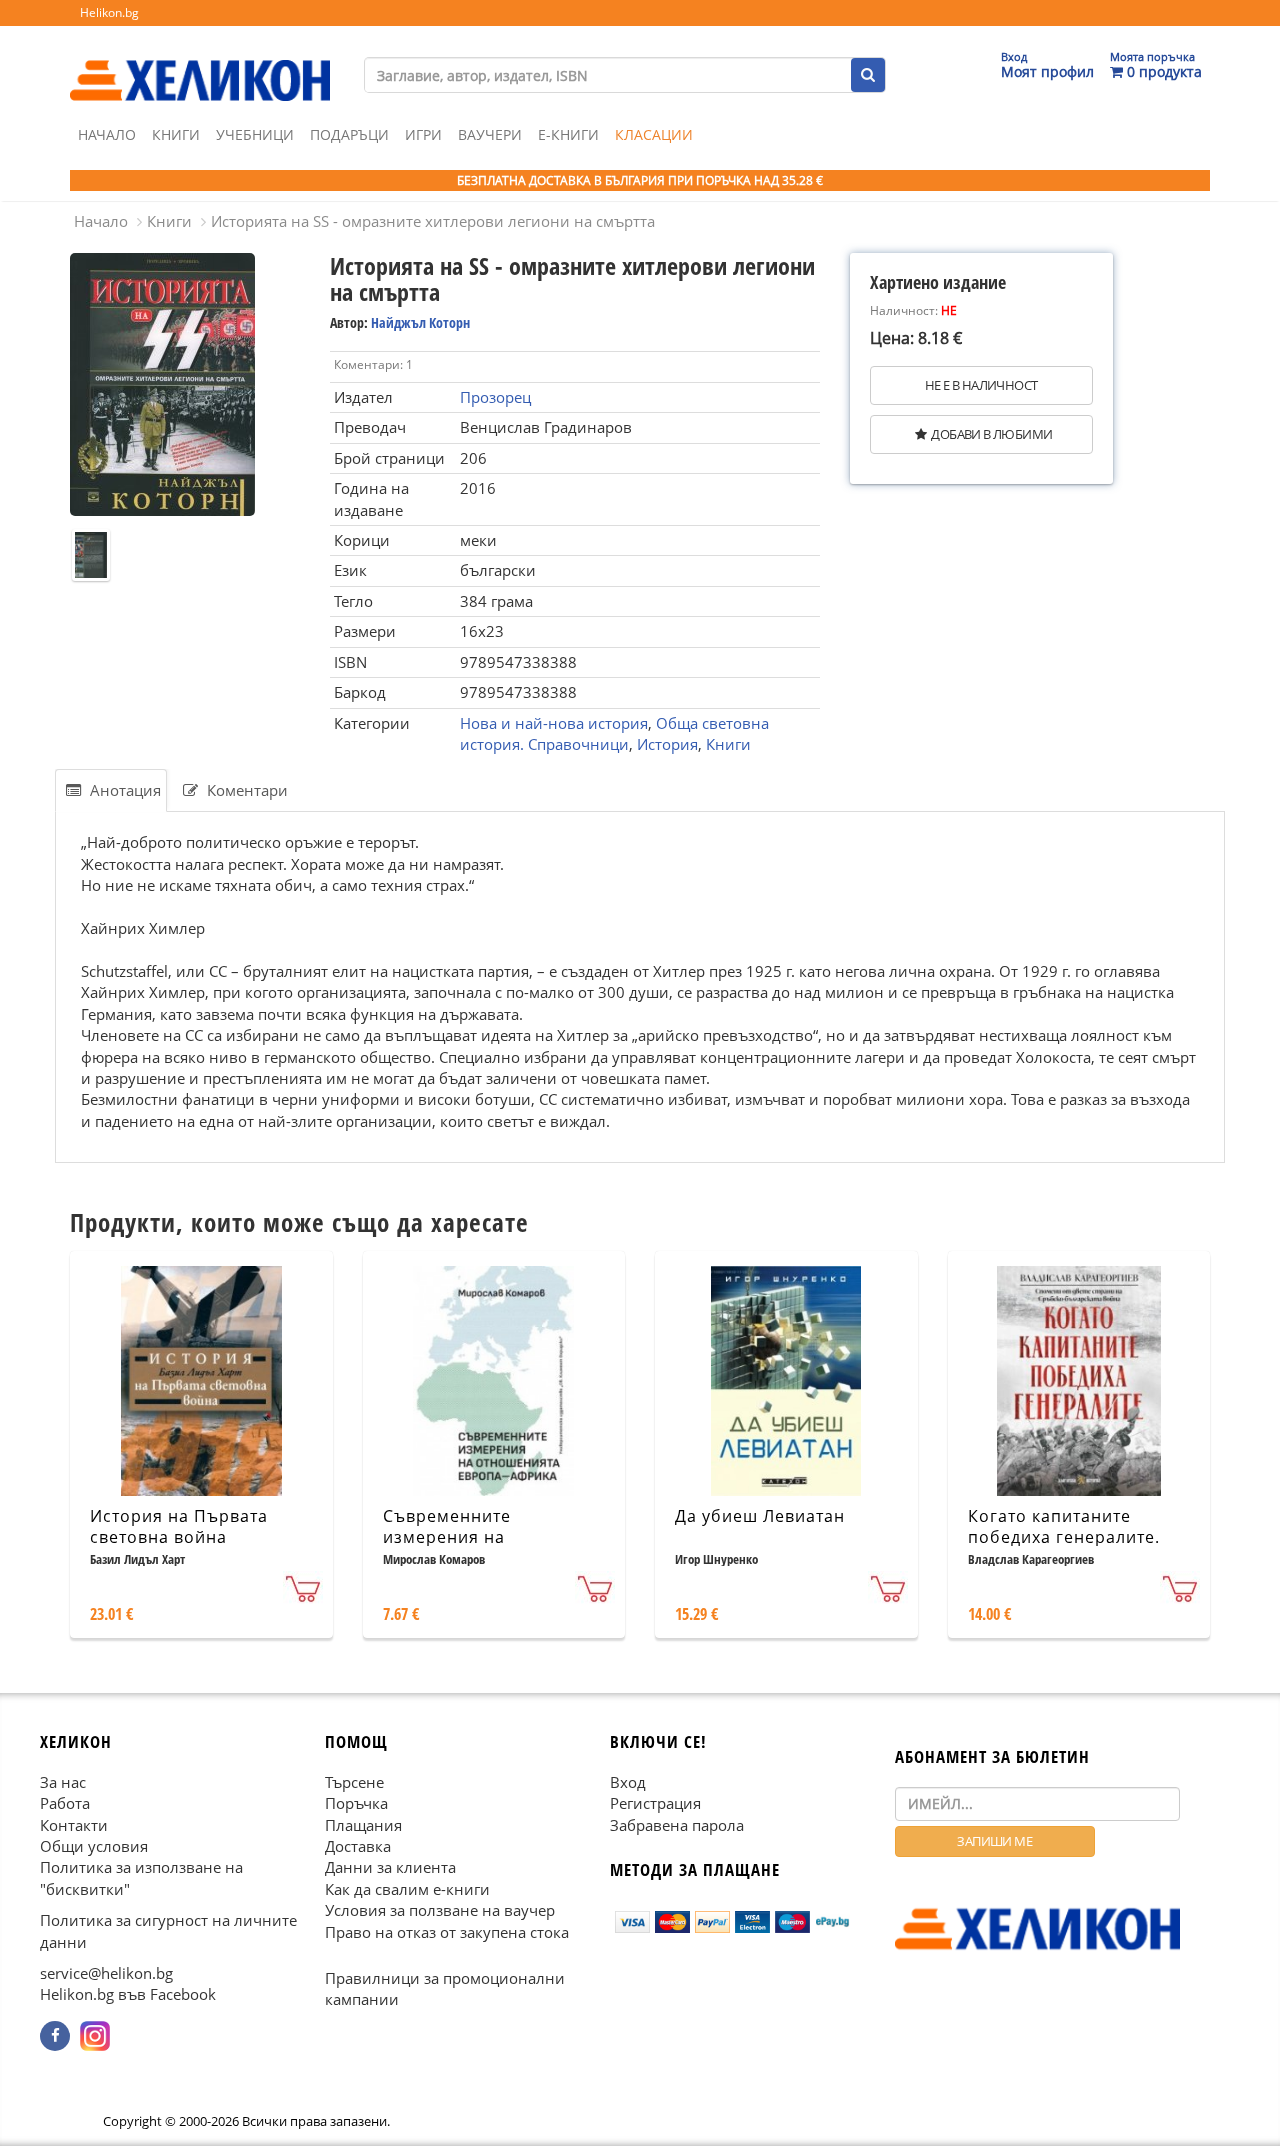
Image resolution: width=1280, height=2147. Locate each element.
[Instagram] (95, 2036)
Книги (176, 134)
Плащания (363, 1825)
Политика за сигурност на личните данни (168, 1930)
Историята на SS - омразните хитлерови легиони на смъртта (433, 221)
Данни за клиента (390, 1868)
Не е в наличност (981, 385)
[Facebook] (55, 2036)
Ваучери (490, 134)
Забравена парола (677, 1825)
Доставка (358, 1846)
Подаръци (349, 134)
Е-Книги (568, 134)
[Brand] (200, 61)
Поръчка (356, 1803)
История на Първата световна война (179, 1526)
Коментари (245, 790)
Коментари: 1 (373, 364)
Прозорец (495, 397)
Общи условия (94, 1846)
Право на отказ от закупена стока (447, 1932)
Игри (423, 134)
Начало (107, 134)
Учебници (255, 134)
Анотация (123, 790)
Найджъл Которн (420, 322)
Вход (628, 1782)
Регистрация (655, 1803)
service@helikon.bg (106, 1973)
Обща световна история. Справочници (614, 733)
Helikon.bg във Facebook (128, 1995)
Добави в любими (991, 434)
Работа (65, 1803)
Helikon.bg (109, 12)
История (667, 744)
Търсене (354, 1782)
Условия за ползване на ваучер (440, 1910)
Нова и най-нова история (554, 723)
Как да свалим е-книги (407, 1889)
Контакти (74, 1825)
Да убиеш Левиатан (760, 1516)
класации (654, 134)
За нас (63, 1782)
